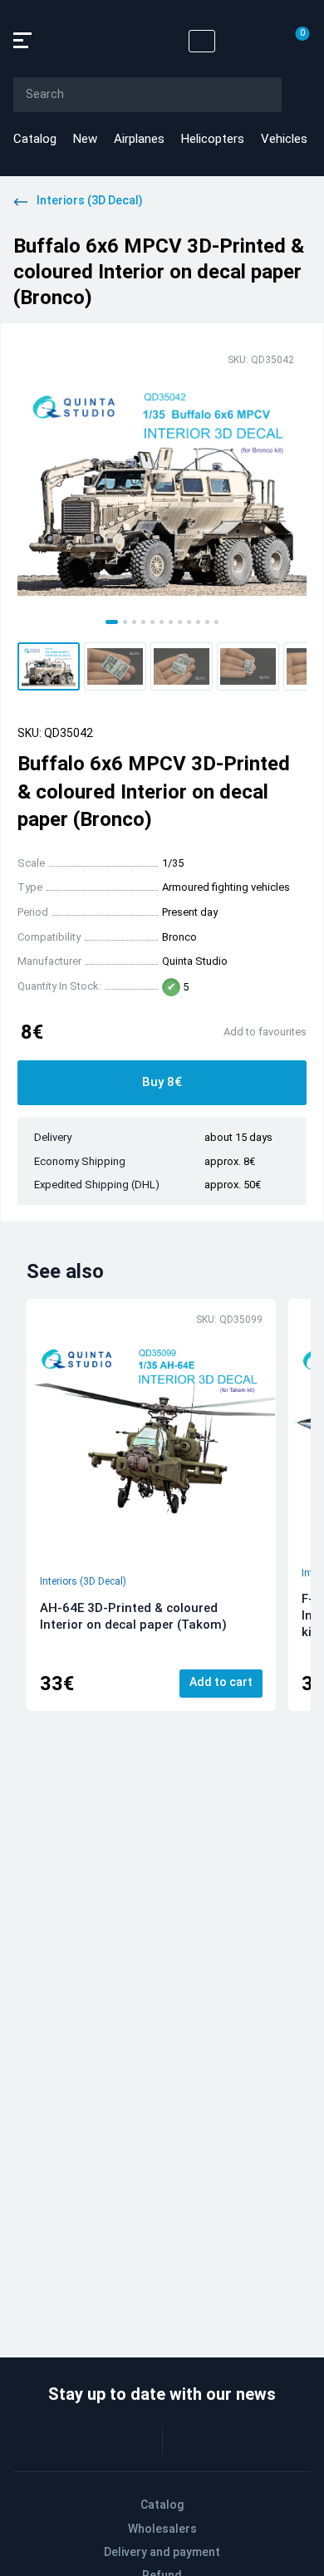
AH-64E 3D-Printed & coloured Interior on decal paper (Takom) (133, 1616)
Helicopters (213, 139)
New (85, 139)
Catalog (35, 139)
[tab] (112, 622)
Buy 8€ (162, 1082)
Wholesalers (162, 2529)
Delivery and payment (162, 2552)
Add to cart (221, 1682)
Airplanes (139, 139)
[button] (49, 666)
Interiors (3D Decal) (83, 1581)
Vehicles (284, 139)
